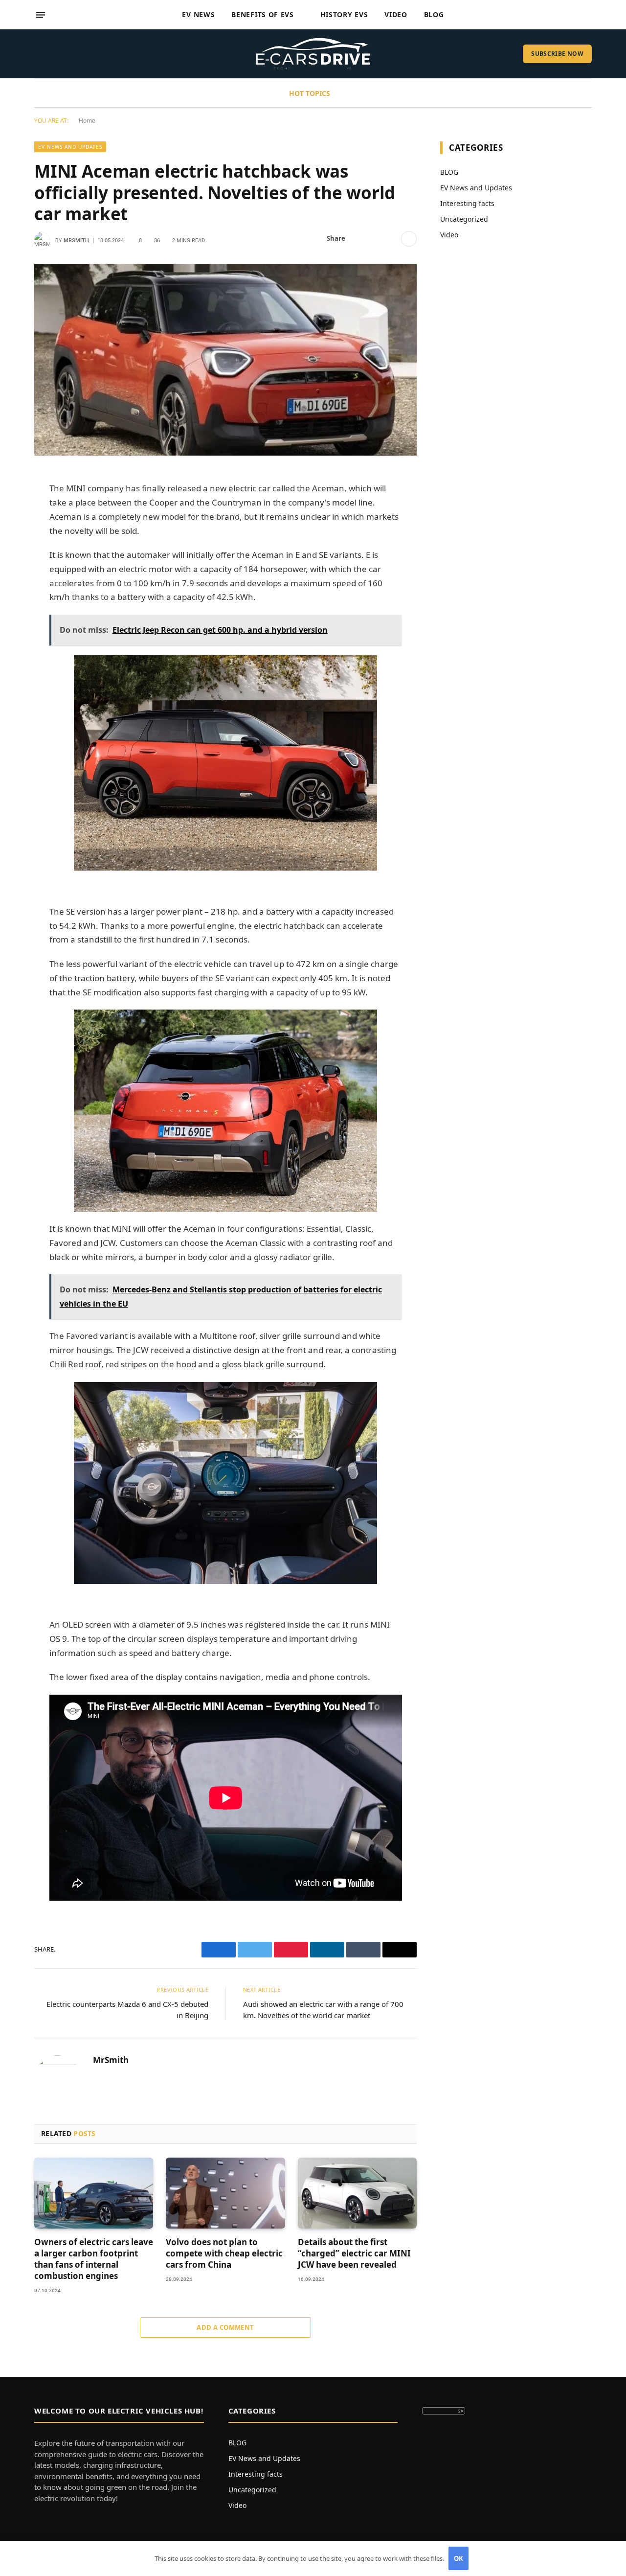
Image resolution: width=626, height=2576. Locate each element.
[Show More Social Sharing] (409, 239)
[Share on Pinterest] (390, 239)
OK (459, 2558)
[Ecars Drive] (313, 54)
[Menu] (41, 15)
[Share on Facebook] (358, 239)
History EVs (344, 14)
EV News (198, 14)
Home (87, 121)
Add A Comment (225, 2327)
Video (396, 14)
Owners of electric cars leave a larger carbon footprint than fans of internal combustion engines (94, 2259)
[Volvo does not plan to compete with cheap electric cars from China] (225, 2193)
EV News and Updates (70, 147)
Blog (434, 14)
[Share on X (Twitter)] (374, 239)
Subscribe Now (557, 54)
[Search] (588, 15)
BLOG (449, 172)
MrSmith (76, 241)
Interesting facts (467, 203)
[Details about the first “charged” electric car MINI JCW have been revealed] (357, 2193)
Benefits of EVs (263, 14)
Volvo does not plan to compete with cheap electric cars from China (224, 2253)
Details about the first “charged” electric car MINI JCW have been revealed (354, 2253)
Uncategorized (464, 219)
